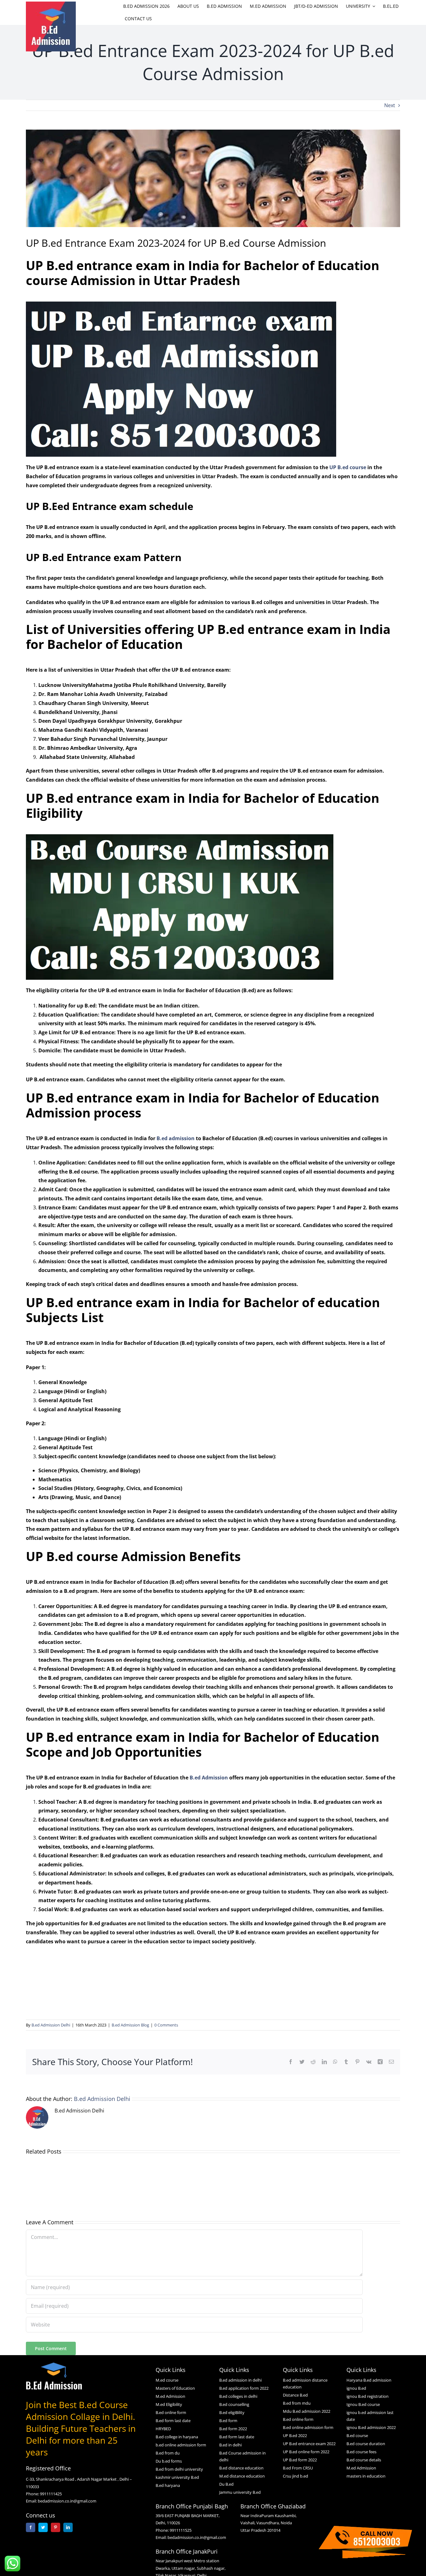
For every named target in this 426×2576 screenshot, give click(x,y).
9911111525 (181, 2530)
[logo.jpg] (51, 4)
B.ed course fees (361, 2452)
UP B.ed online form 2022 (306, 2452)
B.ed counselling (234, 2404)
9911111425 (51, 2494)
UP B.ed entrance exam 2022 (309, 2444)
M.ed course (167, 2380)
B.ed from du (168, 2453)
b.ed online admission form (181, 2445)
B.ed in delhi (230, 2445)
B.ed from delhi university (179, 2469)
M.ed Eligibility (169, 2404)
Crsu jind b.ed (295, 2476)
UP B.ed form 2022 (300, 2460)
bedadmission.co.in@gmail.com (67, 2501)
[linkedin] (68, 2527)
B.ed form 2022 (233, 2429)
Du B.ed (226, 2484)
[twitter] (43, 2527)
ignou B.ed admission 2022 (371, 2427)
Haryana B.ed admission (369, 2380)
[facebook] (31, 2527)
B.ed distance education (241, 2468)
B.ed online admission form (308, 2427)
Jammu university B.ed (240, 2492)
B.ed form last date (173, 2421)
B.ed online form (171, 2412)
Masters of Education (175, 2388)
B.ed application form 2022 (244, 2388)
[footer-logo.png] (54, 2365)
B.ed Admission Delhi (51, 2025)
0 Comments (166, 2025)
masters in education (366, 2476)
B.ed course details (364, 2460)
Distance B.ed (295, 2395)
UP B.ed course (348, 467)
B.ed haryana (168, 2485)
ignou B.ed (356, 2388)
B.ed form (228, 2421)
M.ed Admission (170, 2396)
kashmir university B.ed (177, 2477)
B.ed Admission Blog (130, 2025)
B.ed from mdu (297, 2403)
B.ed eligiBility (232, 2412)
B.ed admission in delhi (240, 2380)
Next (390, 105)
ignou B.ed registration (368, 2396)
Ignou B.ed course (363, 2404)
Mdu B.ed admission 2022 (307, 2411)
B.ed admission (176, 1138)
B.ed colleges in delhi (238, 2396)
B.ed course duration (366, 2444)
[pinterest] (56, 2527)
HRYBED (163, 2429)
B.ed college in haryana (177, 2437)
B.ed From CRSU (298, 2468)
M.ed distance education (242, 2476)
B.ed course (357, 2436)
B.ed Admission (209, 1778)
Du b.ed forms (169, 2461)
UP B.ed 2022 (295, 2436)
